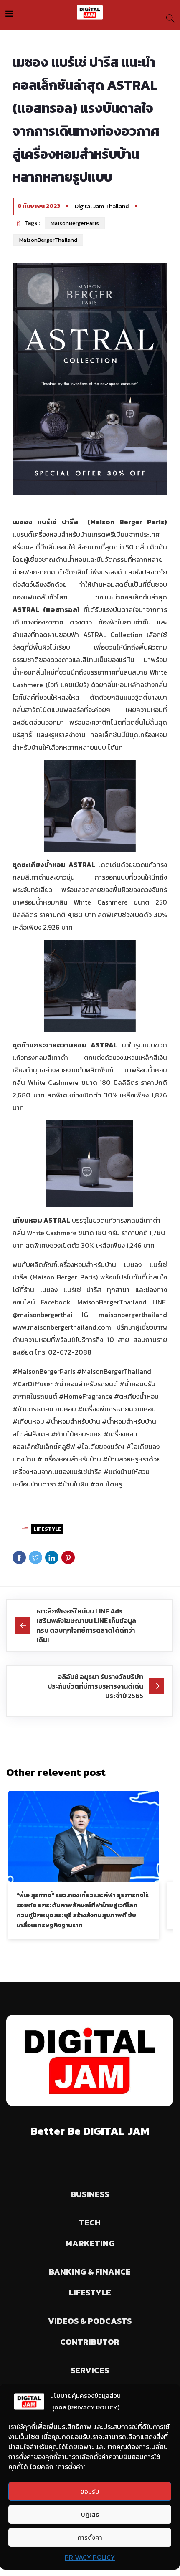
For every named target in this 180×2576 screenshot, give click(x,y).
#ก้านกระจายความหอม (44, 1409)
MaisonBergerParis (75, 223)
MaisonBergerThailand (48, 240)
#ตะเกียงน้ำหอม (136, 1396)
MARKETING (90, 2243)
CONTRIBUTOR (90, 2342)
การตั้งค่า (90, 2537)
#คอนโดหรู (106, 1484)
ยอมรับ (90, 2491)
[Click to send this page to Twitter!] (35, 1557)
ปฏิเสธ (90, 2514)
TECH (90, 2222)
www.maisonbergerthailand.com (62, 1327)
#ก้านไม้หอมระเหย (76, 1434)
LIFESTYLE (47, 1529)
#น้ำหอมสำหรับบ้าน (73, 1421)
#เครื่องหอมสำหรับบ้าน (69, 1459)
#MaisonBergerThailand (114, 1371)
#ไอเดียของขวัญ (101, 1446)
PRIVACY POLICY (90, 2557)
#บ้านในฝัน (73, 1484)
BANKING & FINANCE (90, 2272)
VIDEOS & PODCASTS (90, 2321)
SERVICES (90, 2370)
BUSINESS (90, 2194)
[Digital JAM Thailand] (90, 13)
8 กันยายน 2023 (39, 206)
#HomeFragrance (86, 1396)
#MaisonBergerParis (44, 1371)
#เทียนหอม (28, 1421)
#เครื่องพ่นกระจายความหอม (117, 1409)
